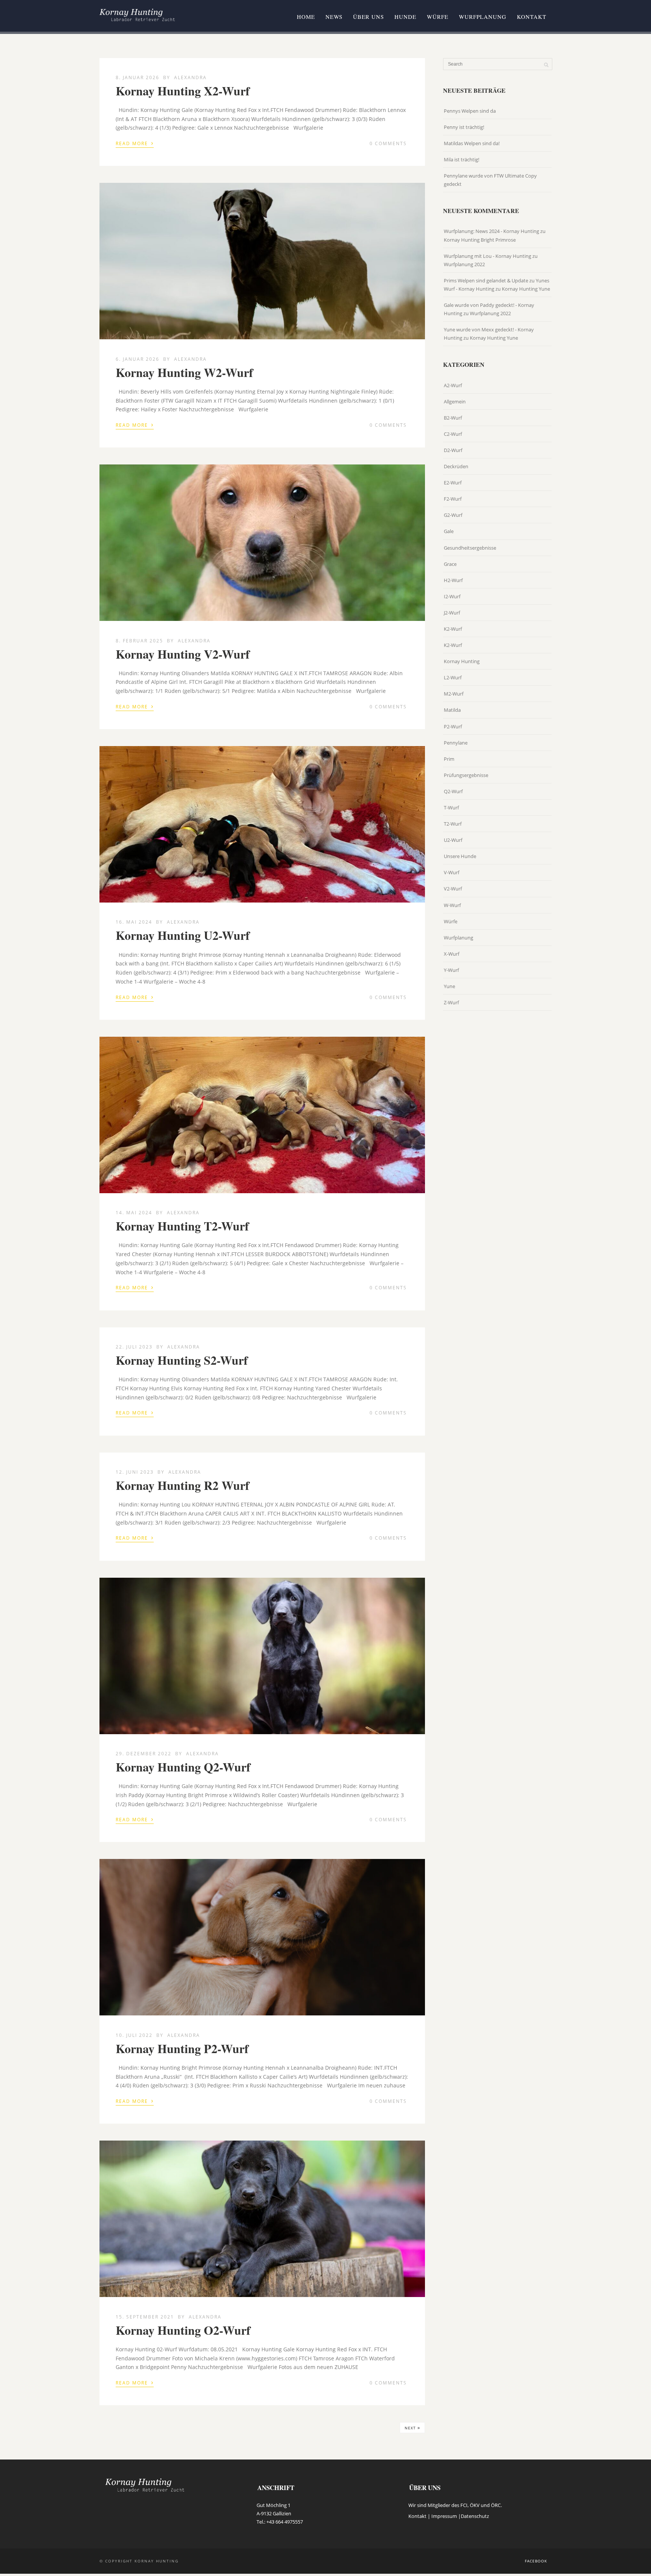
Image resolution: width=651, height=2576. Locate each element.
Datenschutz (475, 2516)
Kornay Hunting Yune (526, 289)
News (334, 17)
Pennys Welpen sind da (470, 111)
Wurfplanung (483, 17)
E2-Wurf (453, 483)
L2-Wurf (453, 677)
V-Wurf (452, 872)
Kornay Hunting (462, 661)
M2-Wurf (454, 694)
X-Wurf (452, 954)
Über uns (368, 17)
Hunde (405, 17)
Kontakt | (420, 2516)
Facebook (536, 2561)
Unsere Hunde (460, 856)
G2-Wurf (453, 515)
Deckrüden (456, 466)
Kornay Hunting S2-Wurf (182, 1360)
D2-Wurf (453, 450)
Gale (449, 531)
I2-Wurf (452, 596)
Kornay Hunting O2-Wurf (183, 2330)
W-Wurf (452, 905)
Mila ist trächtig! (462, 159)
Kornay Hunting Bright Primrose (480, 240)
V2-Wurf (453, 889)
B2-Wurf (453, 418)
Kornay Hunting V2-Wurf (183, 654)
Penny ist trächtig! (464, 127)
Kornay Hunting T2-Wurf (182, 1226)
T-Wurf (451, 808)
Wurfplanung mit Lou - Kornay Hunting (487, 256)
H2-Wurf (453, 580)
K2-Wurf (453, 629)
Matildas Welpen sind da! (472, 143)
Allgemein (455, 401)
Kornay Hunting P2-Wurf (182, 2048)
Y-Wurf (451, 970)
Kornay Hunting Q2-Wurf (183, 1767)
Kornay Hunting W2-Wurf (184, 372)
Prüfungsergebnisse (466, 775)
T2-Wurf (453, 824)
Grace (450, 564)
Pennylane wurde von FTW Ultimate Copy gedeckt (490, 180)
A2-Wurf (453, 385)
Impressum (444, 2516)
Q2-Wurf (453, 791)
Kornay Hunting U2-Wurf (183, 935)
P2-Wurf (453, 726)
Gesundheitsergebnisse (470, 548)
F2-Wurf (453, 499)
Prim (449, 759)
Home (306, 17)
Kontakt (532, 17)
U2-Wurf (453, 840)
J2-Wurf (452, 613)
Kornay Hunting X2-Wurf (183, 91)
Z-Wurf (451, 1002)
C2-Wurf (453, 434)
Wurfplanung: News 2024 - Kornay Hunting (491, 231)
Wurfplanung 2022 (464, 264)
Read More (135, 143)
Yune (449, 986)
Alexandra (190, 77)
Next (412, 2427)
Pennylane (456, 743)
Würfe (438, 17)
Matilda (452, 710)
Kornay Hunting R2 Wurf (183, 1485)
